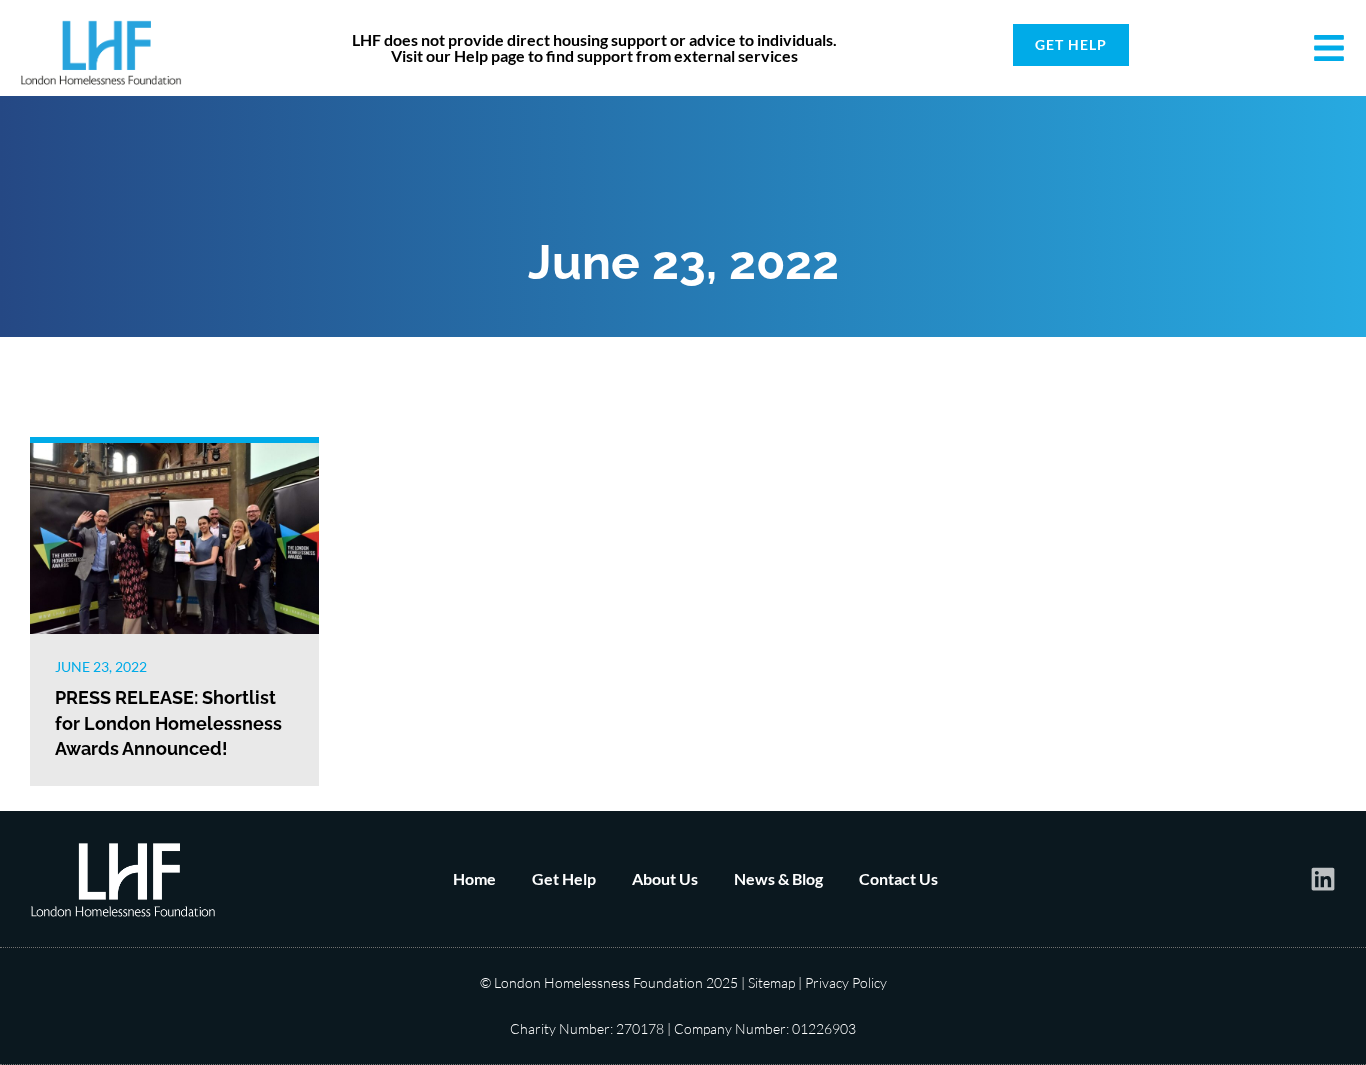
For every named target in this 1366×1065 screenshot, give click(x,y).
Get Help (564, 878)
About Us (665, 878)
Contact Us (898, 878)
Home (474, 878)
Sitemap (771, 982)
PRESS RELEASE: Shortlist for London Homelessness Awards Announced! (168, 722)
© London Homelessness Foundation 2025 (609, 982)
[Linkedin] (1323, 879)
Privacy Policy (846, 982)
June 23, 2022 (101, 666)
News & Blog (778, 878)
